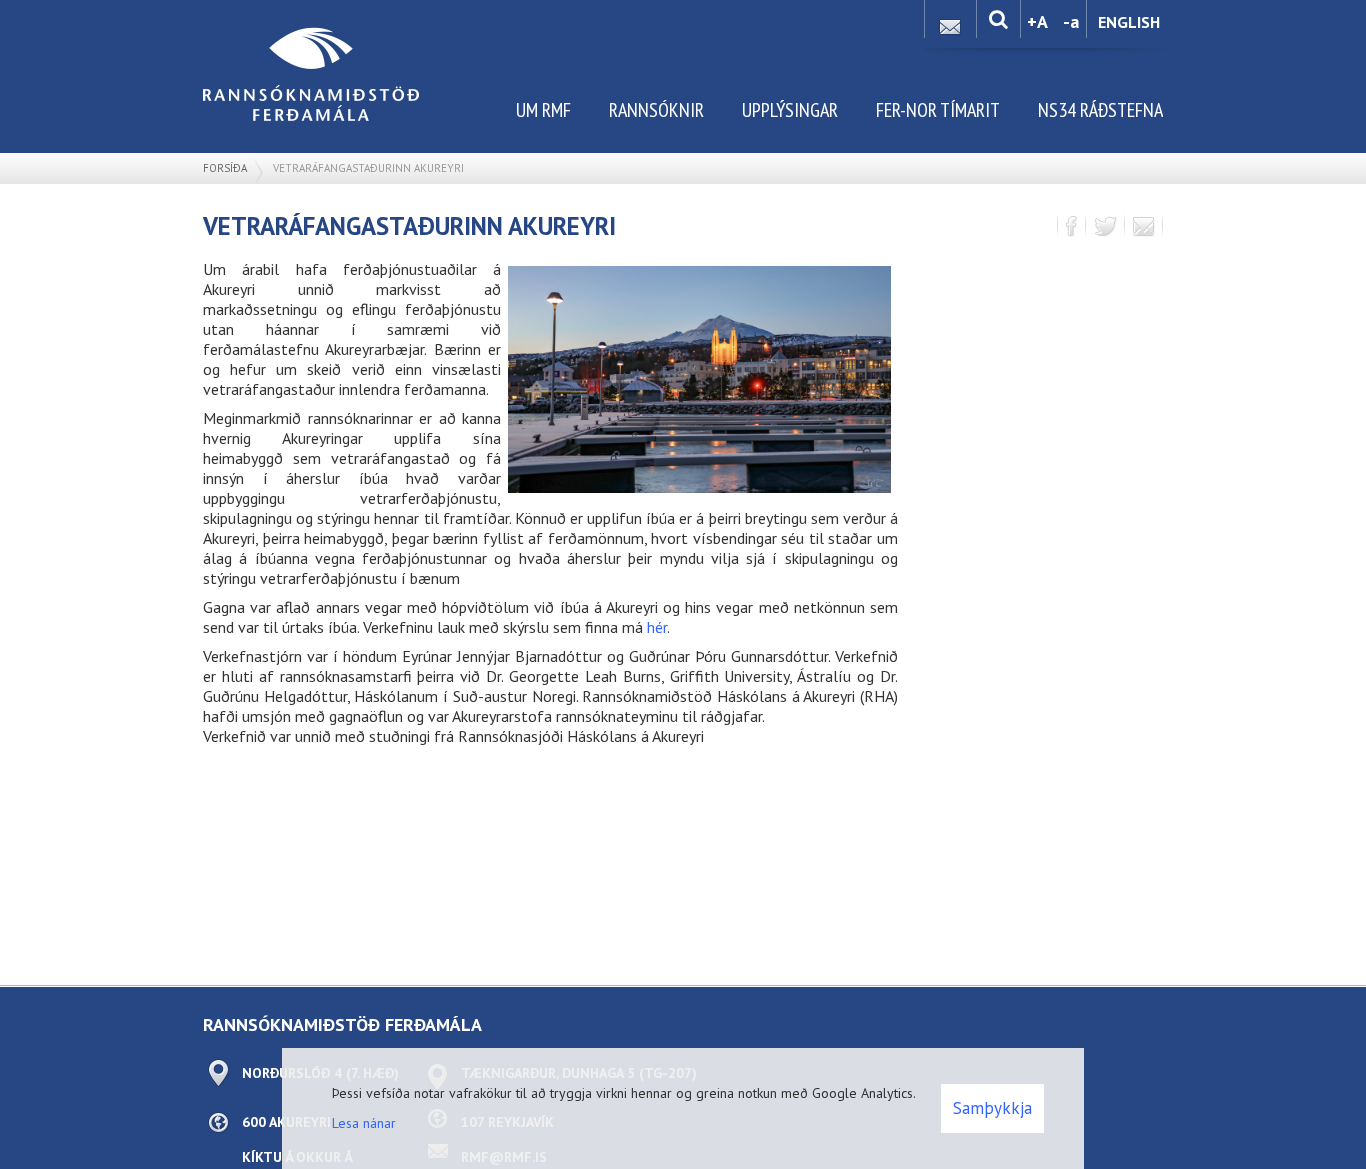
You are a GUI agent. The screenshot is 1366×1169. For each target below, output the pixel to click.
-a (1071, 21)
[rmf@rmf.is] (950, 21)
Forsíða (225, 168)
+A (1037, 21)
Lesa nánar (364, 1123)
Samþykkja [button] (992, 1108)
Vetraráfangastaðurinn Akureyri (368, 168)
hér (657, 627)
